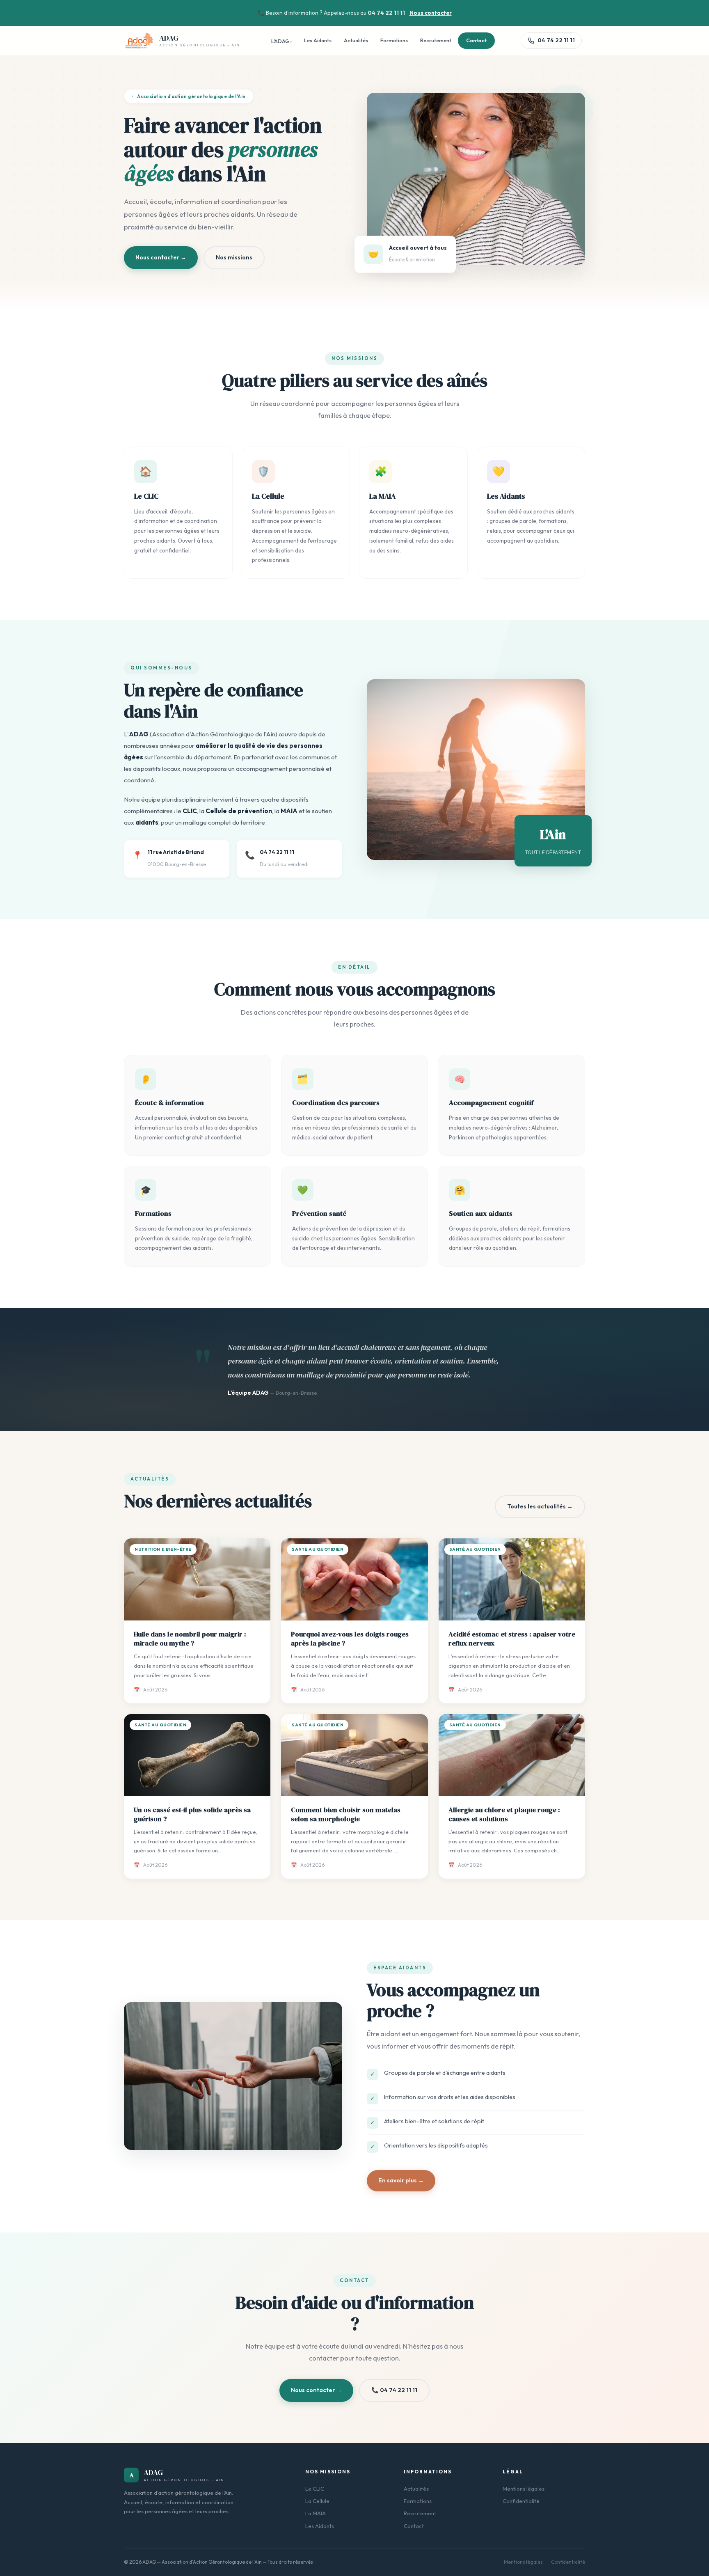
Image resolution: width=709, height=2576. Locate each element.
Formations (394, 40)
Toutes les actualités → (540, 1506)
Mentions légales (524, 2489)
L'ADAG (280, 41)
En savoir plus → (401, 2180)
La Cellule (317, 2501)
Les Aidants (318, 40)
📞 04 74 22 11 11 (394, 2390)
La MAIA (316, 2513)
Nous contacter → (161, 257)
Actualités (356, 40)
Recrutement (436, 40)
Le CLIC (315, 2489)
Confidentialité (521, 2501)
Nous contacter (431, 13)
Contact (476, 40)
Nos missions (234, 257)
